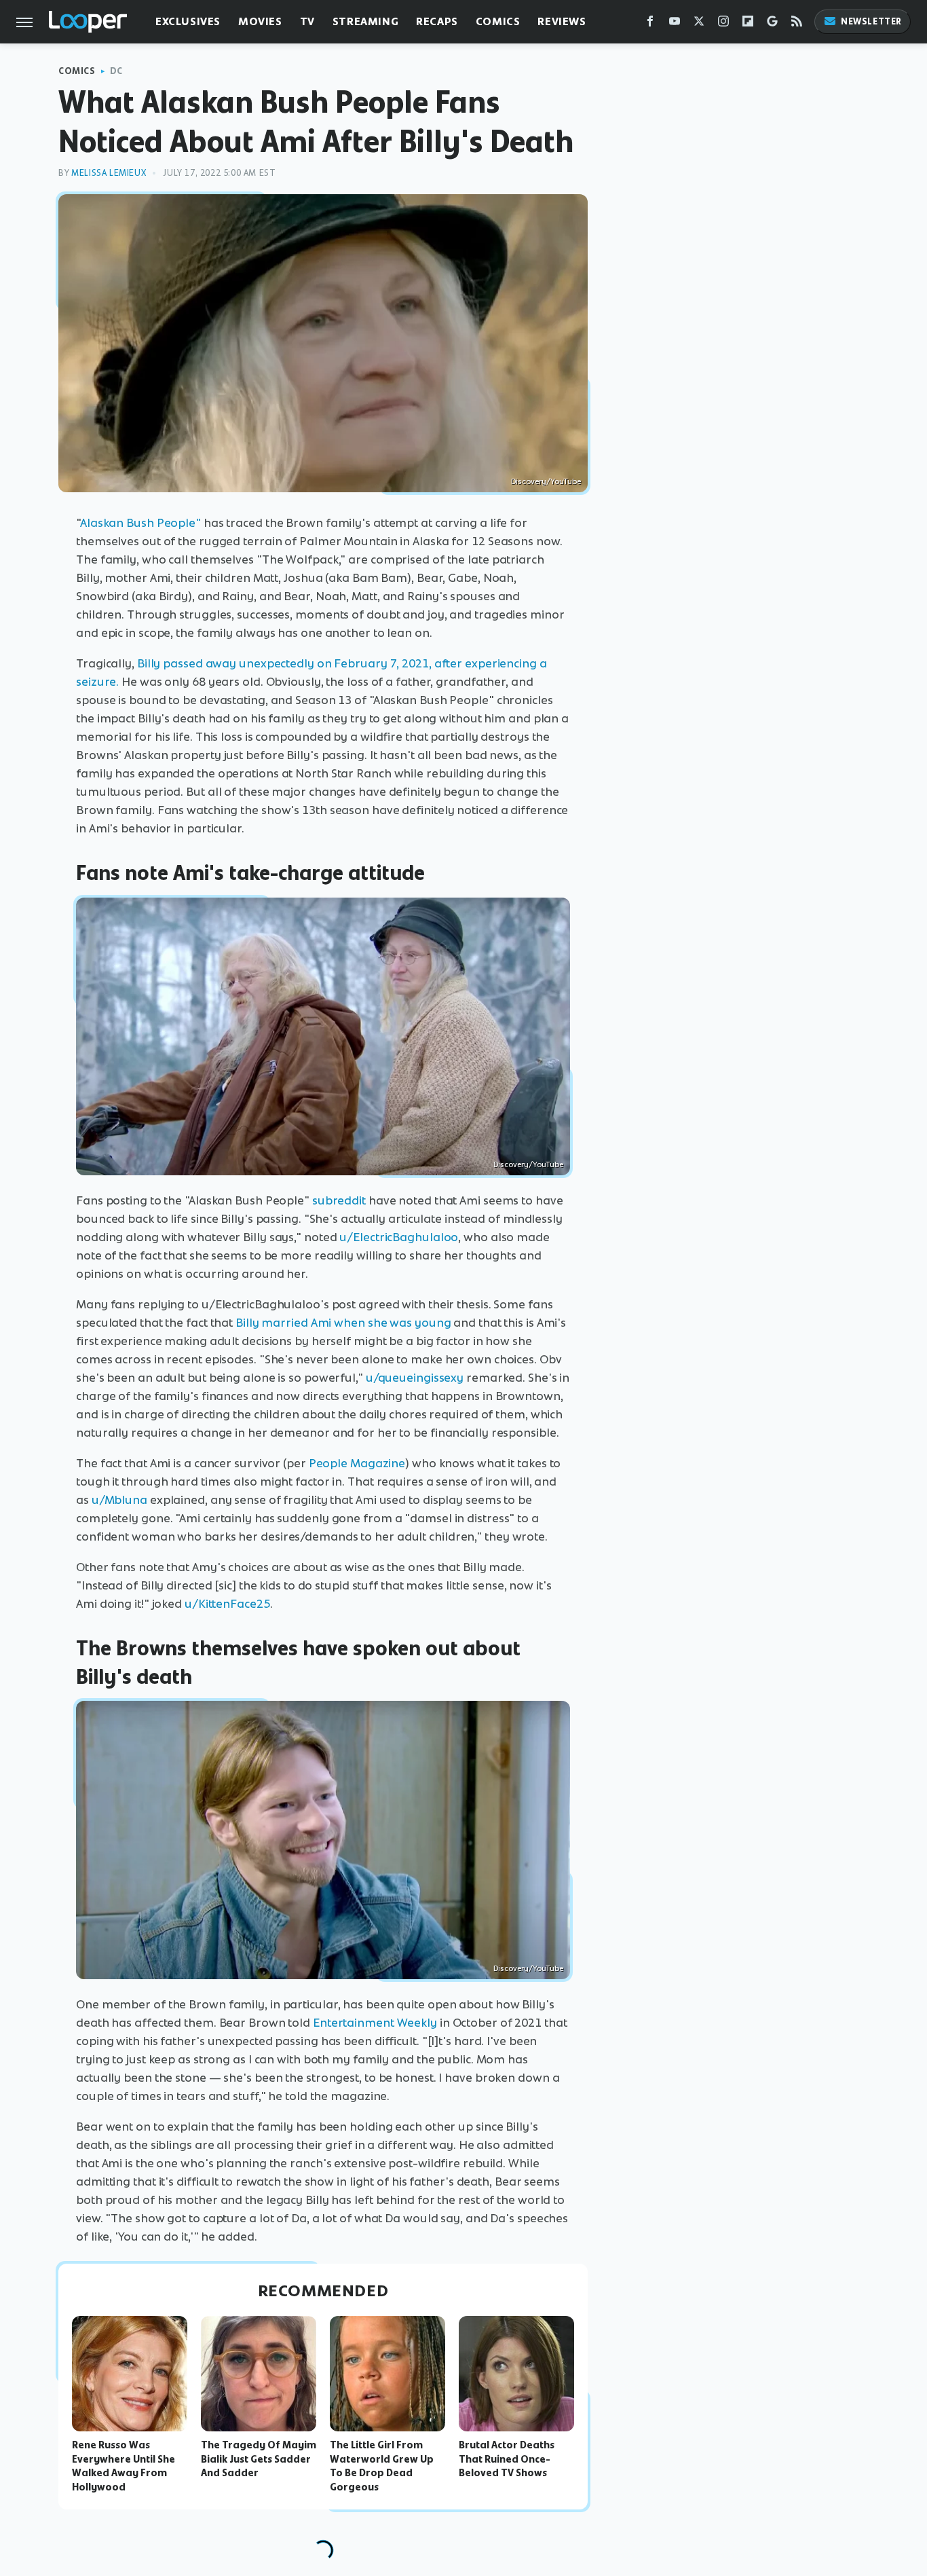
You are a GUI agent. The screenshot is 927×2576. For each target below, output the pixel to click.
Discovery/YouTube (546, 481)
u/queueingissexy (415, 1378)
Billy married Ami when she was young (343, 1323)
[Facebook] (650, 24)
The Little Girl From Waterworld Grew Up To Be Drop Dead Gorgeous (382, 2466)
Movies (260, 21)
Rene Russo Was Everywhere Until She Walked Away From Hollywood (124, 2466)
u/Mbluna (119, 1500)
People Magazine (357, 1463)
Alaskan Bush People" (140, 523)
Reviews (562, 21)
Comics (498, 21)
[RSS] (797, 24)
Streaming (365, 21)
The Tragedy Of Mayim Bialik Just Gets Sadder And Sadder (259, 2459)
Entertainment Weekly (375, 2023)
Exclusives (188, 21)
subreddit (339, 1200)
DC (116, 71)
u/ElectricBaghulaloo (399, 1237)
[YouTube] (675, 24)
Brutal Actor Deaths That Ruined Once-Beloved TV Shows (507, 2459)
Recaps (437, 21)
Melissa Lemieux (109, 173)
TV (307, 21)
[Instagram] (723, 24)
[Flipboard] (748, 24)
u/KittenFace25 (227, 1604)
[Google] (772, 24)
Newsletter (871, 21)
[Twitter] (699, 24)
